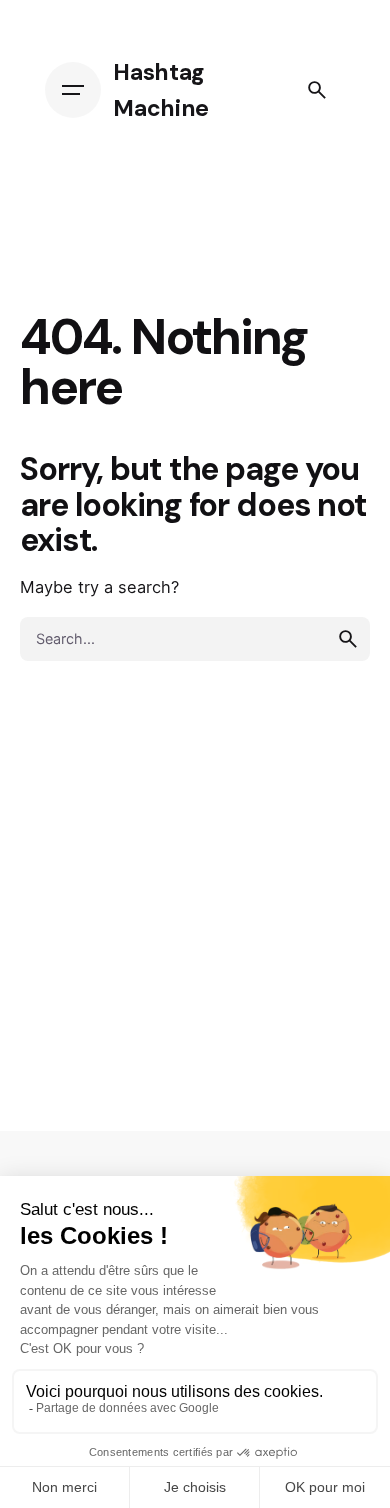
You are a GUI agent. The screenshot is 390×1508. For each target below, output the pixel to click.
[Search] (317, 90)
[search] (348, 639)
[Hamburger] (73, 90)
